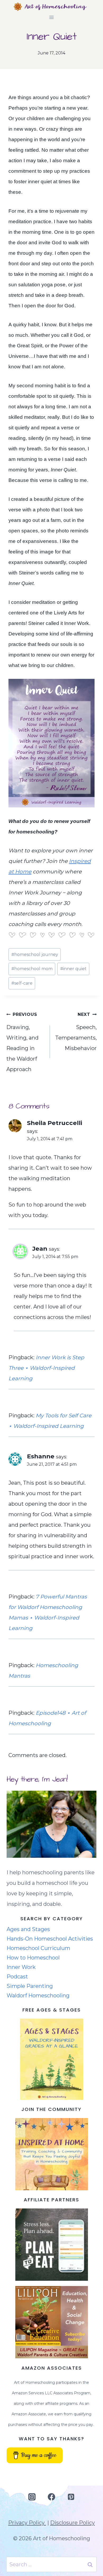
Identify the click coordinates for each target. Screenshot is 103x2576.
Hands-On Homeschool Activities (50, 1939)
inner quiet (73, 969)
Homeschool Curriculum (38, 1948)
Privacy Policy (27, 2523)
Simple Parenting (30, 1986)
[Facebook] (51, 2497)
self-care (22, 983)
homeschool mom (32, 969)
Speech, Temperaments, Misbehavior (76, 1032)
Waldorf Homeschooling (38, 1995)
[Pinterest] (71, 2497)
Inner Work (21, 1967)
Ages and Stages (28, 1929)
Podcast (17, 1977)
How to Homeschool (33, 1958)
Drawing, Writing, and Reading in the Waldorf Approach (22, 1042)
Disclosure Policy (72, 2523)
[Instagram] (32, 2497)
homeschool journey (35, 954)
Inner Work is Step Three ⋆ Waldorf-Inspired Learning (46, 1368)
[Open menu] (52, 17)
